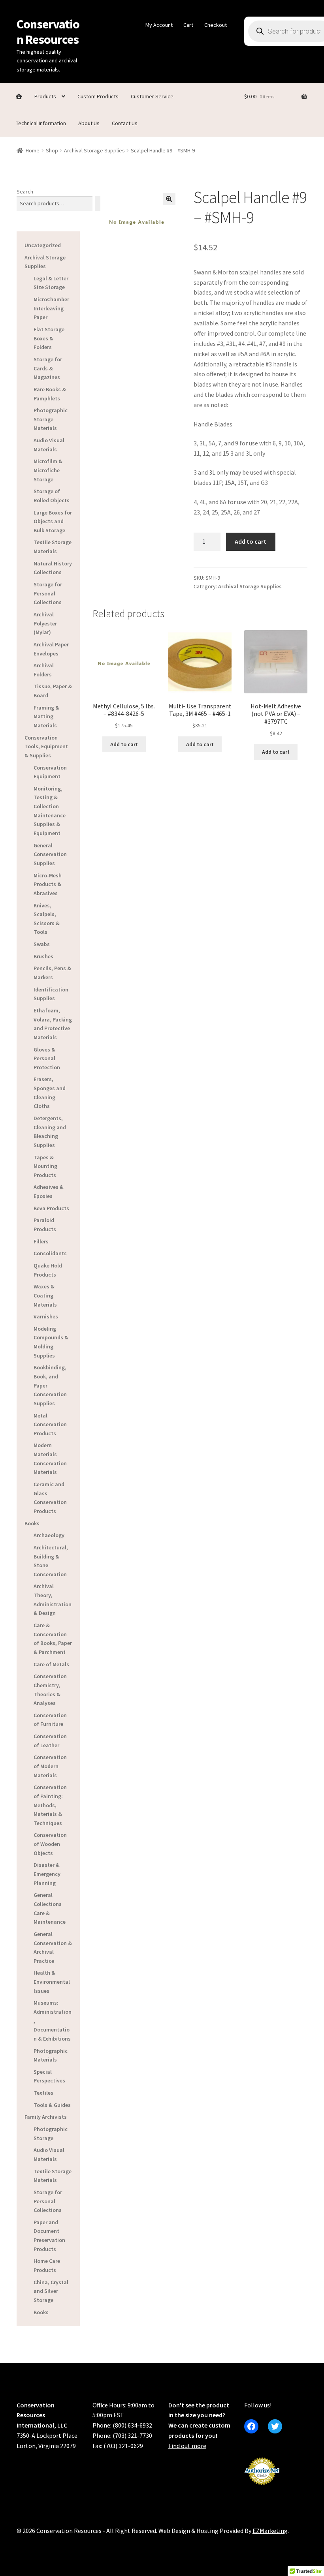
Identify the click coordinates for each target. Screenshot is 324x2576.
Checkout (216, 25)
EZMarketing (270, 2531)
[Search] (98, 204)
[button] (169, 199)
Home (33, 150)
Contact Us (125, 123)
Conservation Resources (48, 32)
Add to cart (251, 541)
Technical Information (41, 123)
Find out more (187, 2446)
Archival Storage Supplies (94, 150)
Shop (52, 150)
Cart (188, 25)
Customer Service (152, 96)
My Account (159, 25)
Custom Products (98, 96)
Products (45, 96)
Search (25, 192)
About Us (89, 123)
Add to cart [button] (124, 744)
